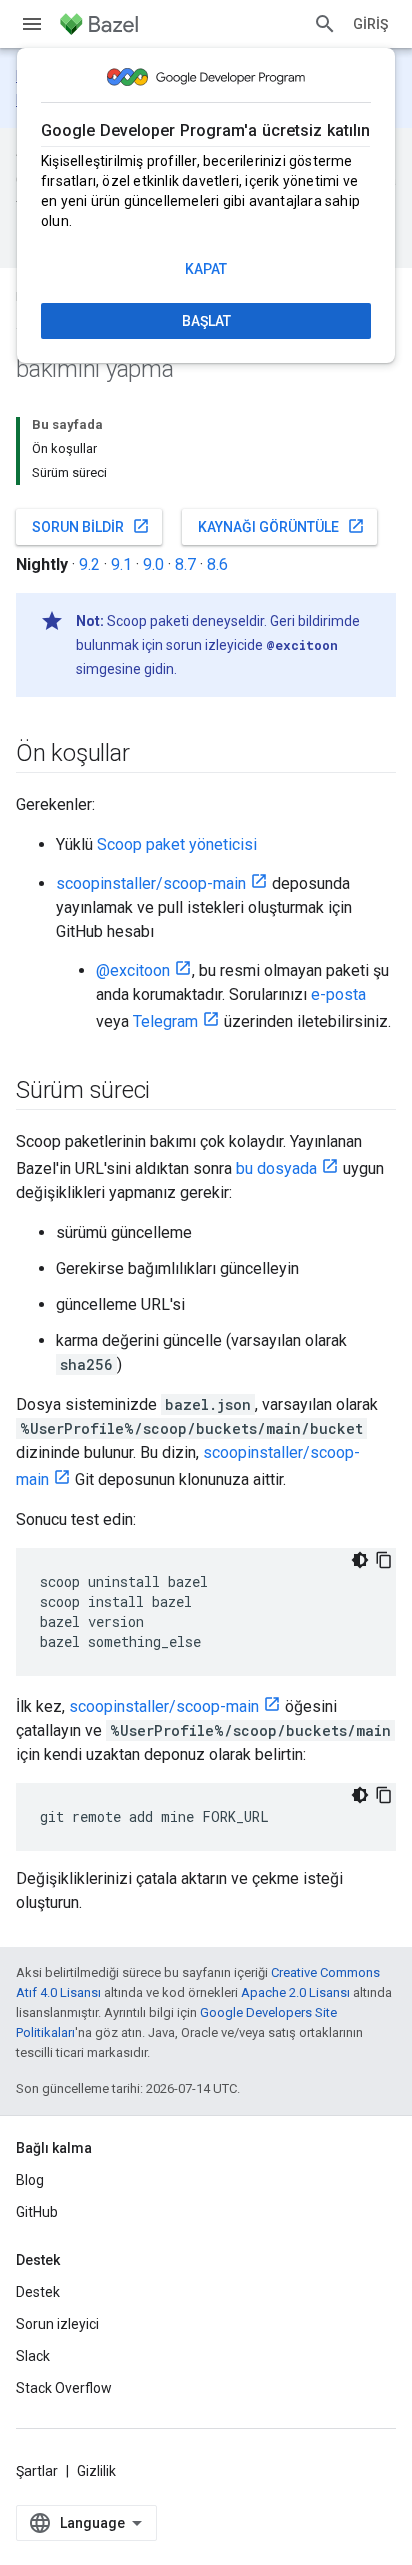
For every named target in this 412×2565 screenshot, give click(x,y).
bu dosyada (276, 1168)
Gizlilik (96, 2471)
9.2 (89, 564)
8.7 (185, 564)
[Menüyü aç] (32, 24)
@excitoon (133, 970)
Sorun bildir (91, 526)
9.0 (153, 564)
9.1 (121, 564)
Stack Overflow (64, 2388)
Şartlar (37, 2471)
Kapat (206, 269)
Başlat (206, 321)
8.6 (217, 564)
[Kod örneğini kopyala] (384, 1560)
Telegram (165, 1021)
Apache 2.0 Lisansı (295, 1992)
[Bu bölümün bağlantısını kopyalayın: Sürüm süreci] (170, 1092)
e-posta (338, 994)
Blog (30, 2180)
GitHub (37, 2212)
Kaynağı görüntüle (281, 526)
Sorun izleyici (57, 2324)
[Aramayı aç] (325, 24)
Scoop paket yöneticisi (177, 844)
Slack (33, 2356)
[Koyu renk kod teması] (360, 1560)
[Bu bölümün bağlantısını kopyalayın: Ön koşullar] (149, 755)
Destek (38, 2292)
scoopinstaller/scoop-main (151, 883)
